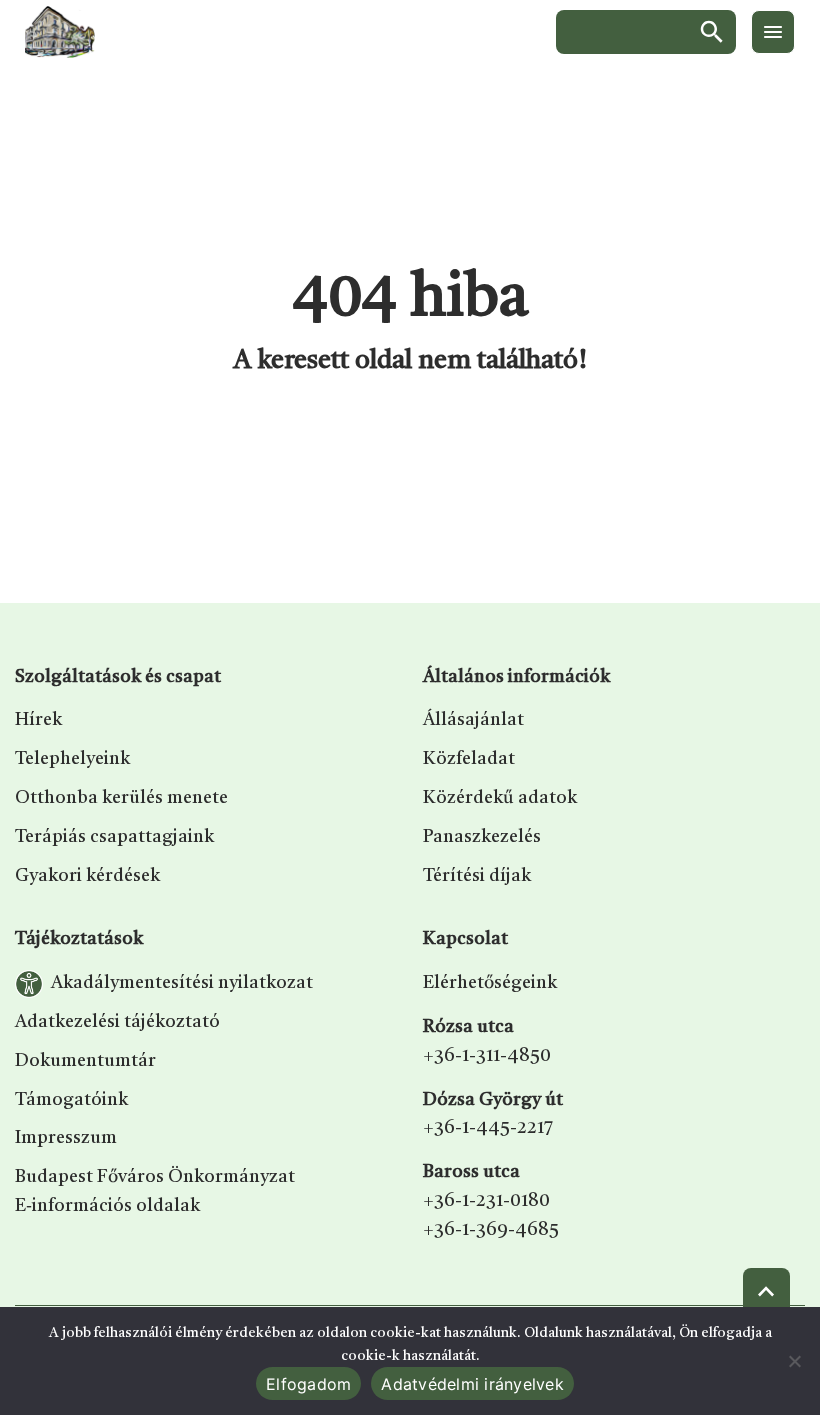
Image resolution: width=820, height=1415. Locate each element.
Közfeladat (469, 759)
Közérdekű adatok (500, 798)
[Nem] (795, 1361)
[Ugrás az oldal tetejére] (766, 1291)
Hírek (38, 720)
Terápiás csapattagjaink (114, 837)
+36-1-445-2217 (488, 1128)
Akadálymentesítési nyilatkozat (182, 983)
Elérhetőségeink (490, 983)
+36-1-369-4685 (491, 1230)
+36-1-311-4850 (487, 1056)
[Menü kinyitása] (773, 32)
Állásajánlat (473, 720)
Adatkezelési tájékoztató (117, 1022)
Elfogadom (308, 1384)
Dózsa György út (493, 1100)
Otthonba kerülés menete (121, 798)
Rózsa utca (468, 1027)
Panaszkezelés (482, 837)
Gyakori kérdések (87, 876)
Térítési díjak (477, 876)
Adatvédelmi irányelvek (472, 1384)
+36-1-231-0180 (486, 1201)
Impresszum (66, 1138)
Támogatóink (71, 1100)
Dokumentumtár (85, 1061)
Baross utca (471, 1172)
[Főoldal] (60, 32)
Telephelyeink (72, 759)
